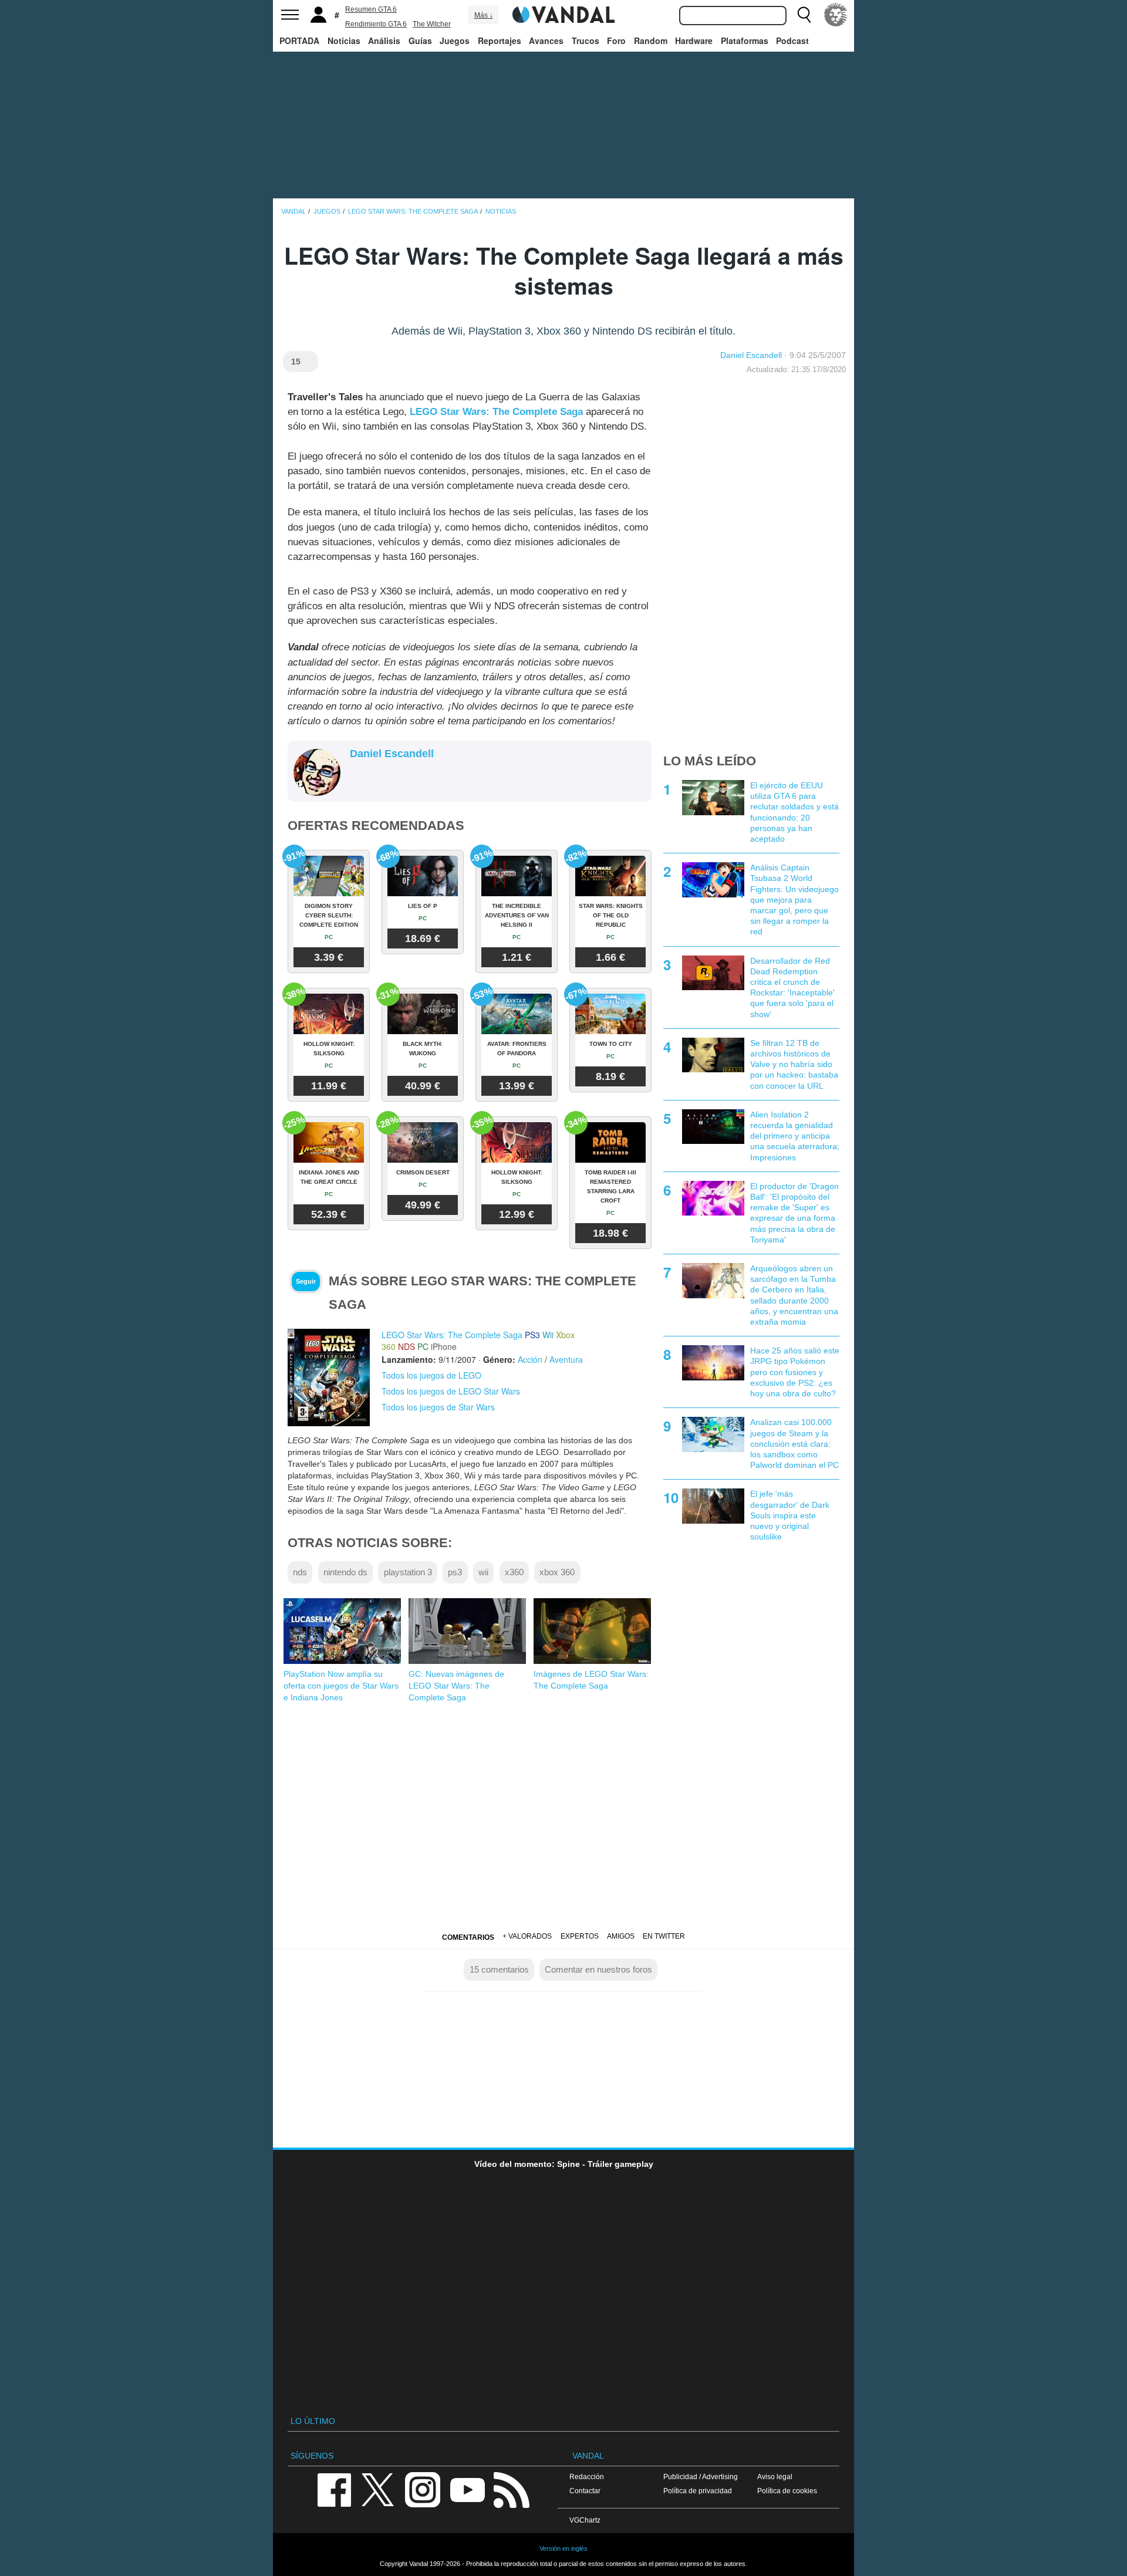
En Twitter (664, 1936)
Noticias (344, 40)
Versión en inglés (563, 2548)
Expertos (580, 1936)
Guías (420, 40)
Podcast (792, 40)
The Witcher (432, 24)
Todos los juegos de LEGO (431, 1375)
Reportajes (500, 40)
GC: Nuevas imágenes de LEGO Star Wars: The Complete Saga (456, 1686)
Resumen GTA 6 (371, 9)
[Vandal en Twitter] (378, 2489)
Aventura (566, 1359)
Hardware (694, 40)
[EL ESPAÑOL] (836, 15)
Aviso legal (775, 2477)
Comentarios (468, 1937)
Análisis (384, 40)
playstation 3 (408, 1572)
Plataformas (745, 40)
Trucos (586, 40)
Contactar (585, 2491)
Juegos (455, 40)
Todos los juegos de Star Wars (438, 1407)
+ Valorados (527, 1936)
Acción (530, 1359)
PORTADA (299, 40)
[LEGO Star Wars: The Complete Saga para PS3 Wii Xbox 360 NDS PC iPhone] (329, 1376)
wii (483, 1572)
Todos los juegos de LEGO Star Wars (451, 1391)
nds (300, 1572)
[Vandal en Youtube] (467, 2489)
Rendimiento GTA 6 (376, 24)
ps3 (455, 1572)
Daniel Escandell (751, 355)
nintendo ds (345, 1572)
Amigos (621, 1936)
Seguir (306, 1281)
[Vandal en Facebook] (334, 2489)
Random (651, 40)
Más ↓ (484, 15)
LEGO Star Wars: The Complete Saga (496, 412)
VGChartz (585, 2520)
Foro (616, 40)
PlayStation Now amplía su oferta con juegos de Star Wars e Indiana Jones (341, 1686)
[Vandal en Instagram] (423, 2489)
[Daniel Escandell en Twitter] (357, 774)
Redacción (587, 2477)
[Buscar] (804, 15)
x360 (514, 1572)
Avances (546, 40)
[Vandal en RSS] (511, 2489)
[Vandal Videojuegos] (563, 13)
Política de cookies (787, 2491)
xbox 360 (557, 1572)
